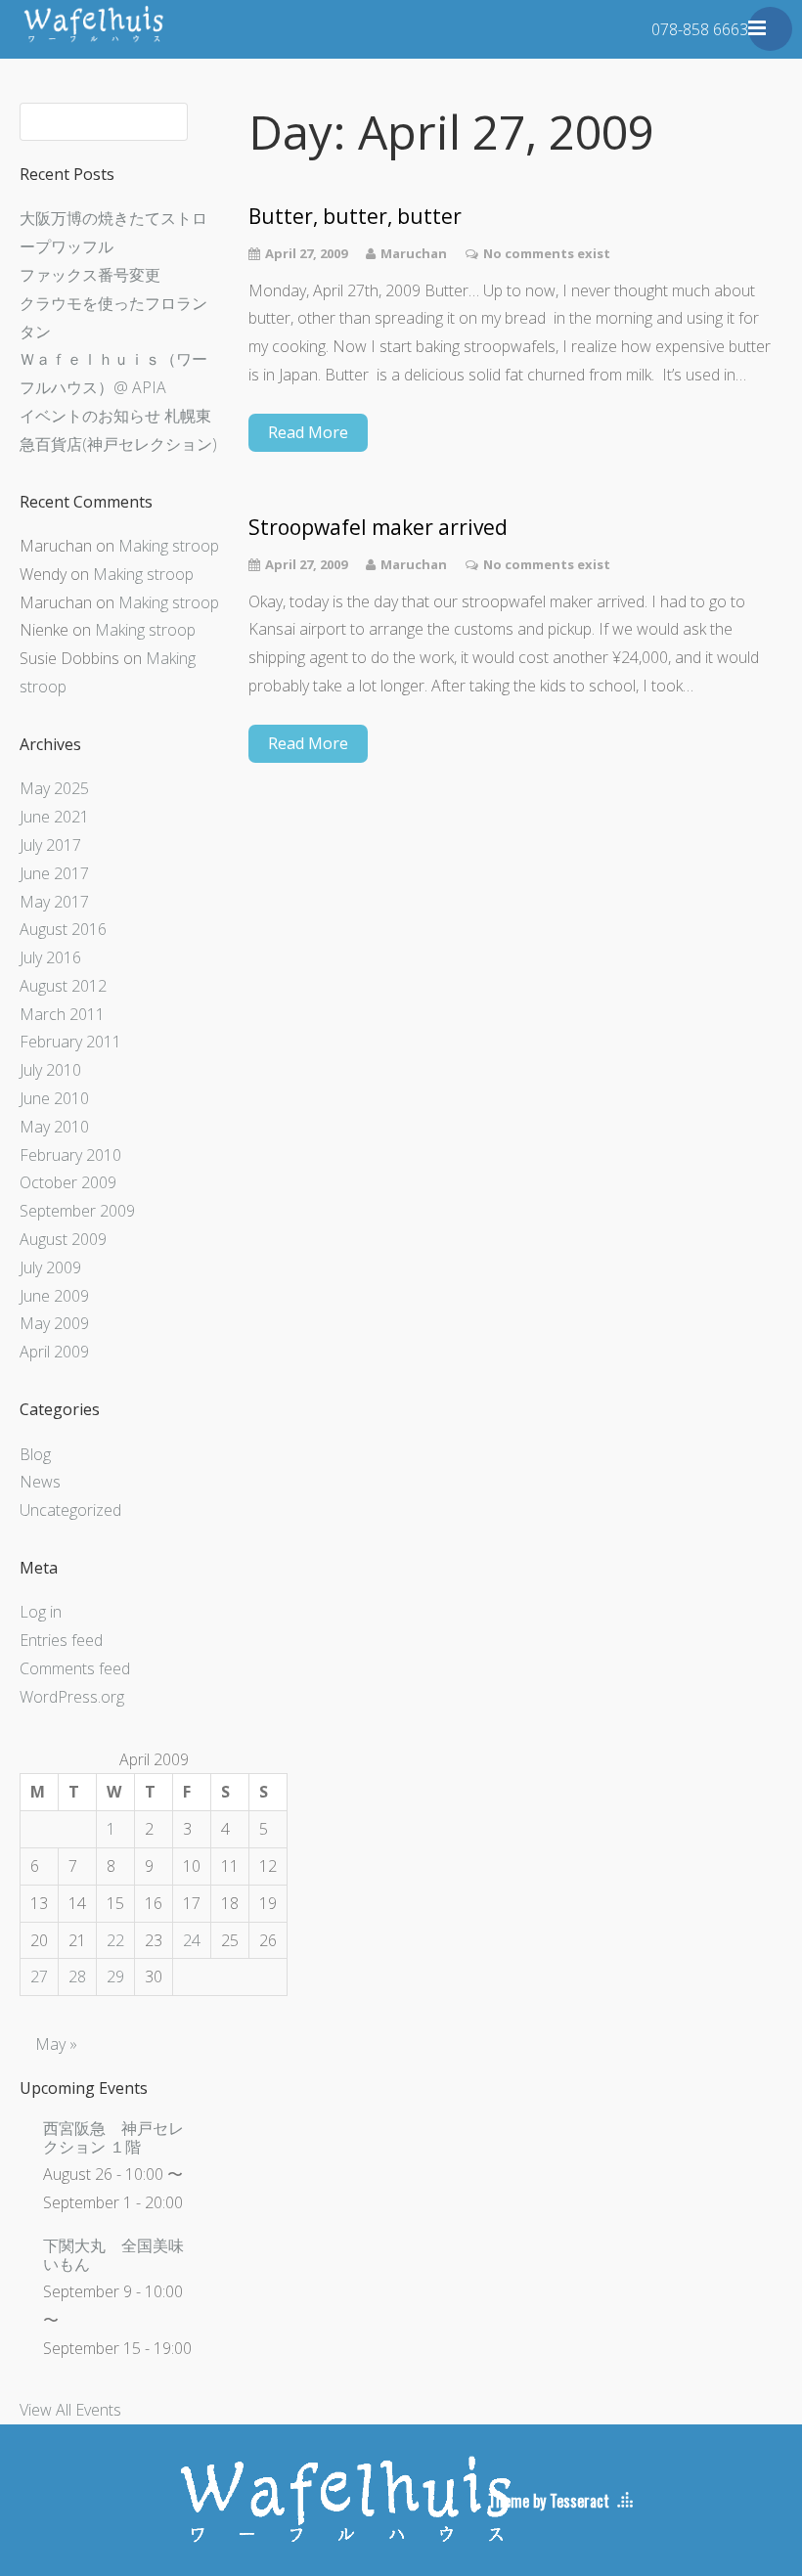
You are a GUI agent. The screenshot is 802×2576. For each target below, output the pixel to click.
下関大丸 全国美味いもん (113, 2255)
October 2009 (68, 1182)
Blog (35, 1454)
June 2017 (54, 873)
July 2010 (50, 1070)
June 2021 (54, 817)
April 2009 (54, 1352)
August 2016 (63, 929)
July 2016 (50, 957)
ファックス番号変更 (90, 275)
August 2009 (63, 1239)
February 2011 (70, 1042)
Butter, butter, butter (355, 217)
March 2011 (62, 1014)
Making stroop (169, 546)
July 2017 (50, 845)
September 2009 (77, 1211)
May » (56, 2044)
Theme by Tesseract (549, 2501)
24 (192, 1940)
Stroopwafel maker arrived (378, 528)
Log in (41, 1612)
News (40, 1482)
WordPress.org (72, 1697)
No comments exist (547, 253)
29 (115, 1976)
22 (115, 1940)
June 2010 (54, 1098)
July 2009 (50, 1267)
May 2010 (54, 1127)
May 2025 (54, 788)
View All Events (70, 2410)
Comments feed (75, 1668)
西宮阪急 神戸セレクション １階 (113, 2137)
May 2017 (54, 902)
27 (39, 1976)
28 (77, 1976)
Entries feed (61, 1640)
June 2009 (54, 1296)
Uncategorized (70, 1510)
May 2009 (54, 1323)
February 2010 (70, 1155)
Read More (308, 432)
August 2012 (63, 986)
